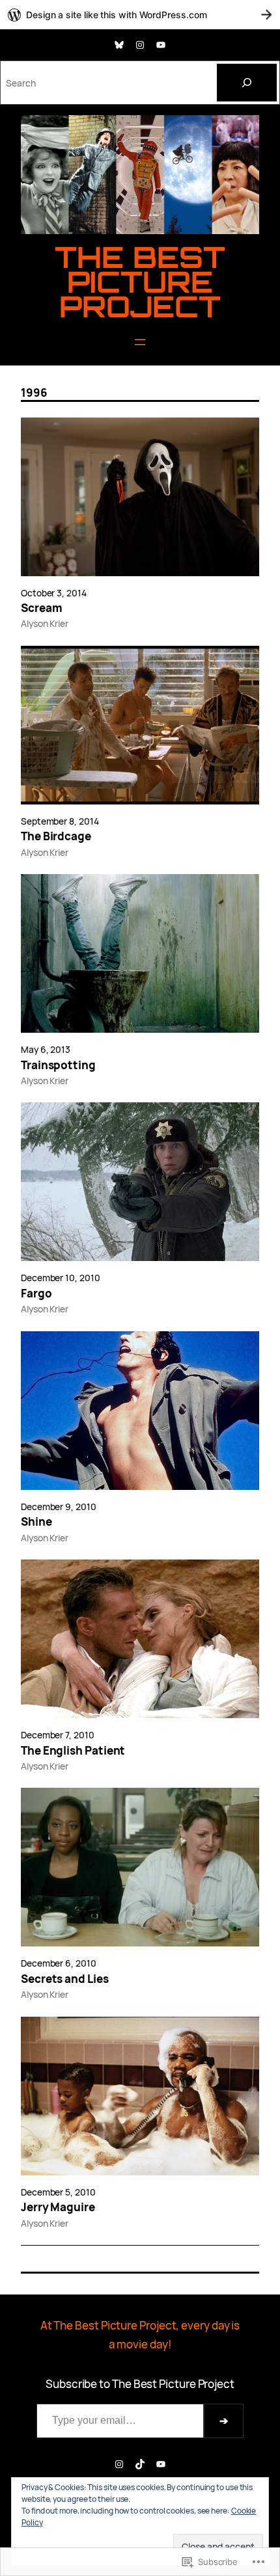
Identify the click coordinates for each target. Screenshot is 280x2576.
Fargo (36, 1294)
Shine (36, 1522)
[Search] (247, 83)
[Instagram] (140, 45)
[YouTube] (161, 45)
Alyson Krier (45, 623)
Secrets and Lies (65, 1979)
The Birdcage (56, 836)
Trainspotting (58, 1065)
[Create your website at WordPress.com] (140, 15)
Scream (42, 608)
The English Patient (73, 1751)
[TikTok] (140, 2464)
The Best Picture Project (140, 282)
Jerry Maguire (58, 2207)
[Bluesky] (119, 45)
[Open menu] (140, 342)
